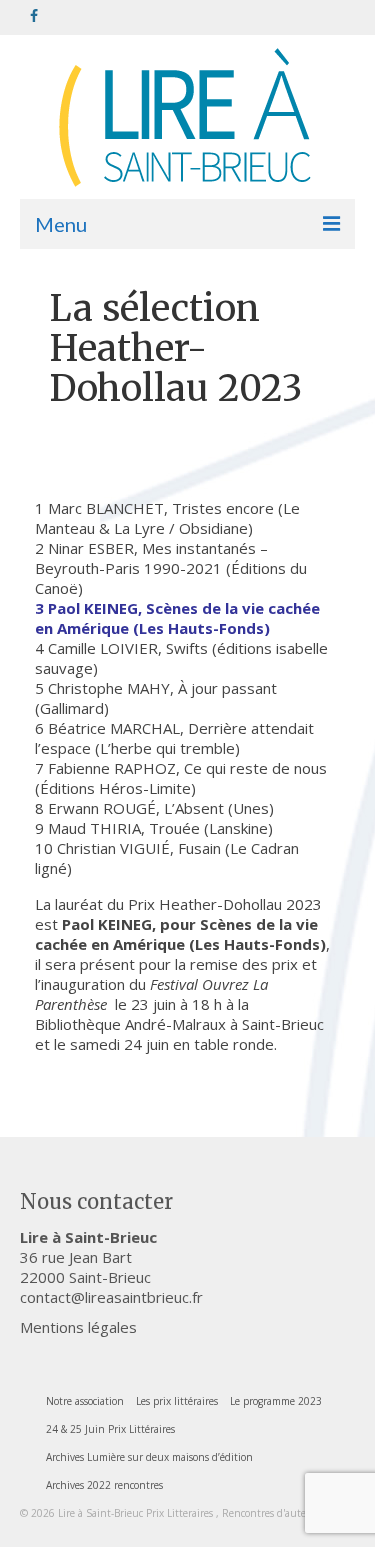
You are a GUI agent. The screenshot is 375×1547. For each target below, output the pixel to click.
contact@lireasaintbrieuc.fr (111, 1297)
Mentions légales (78, 1327)
